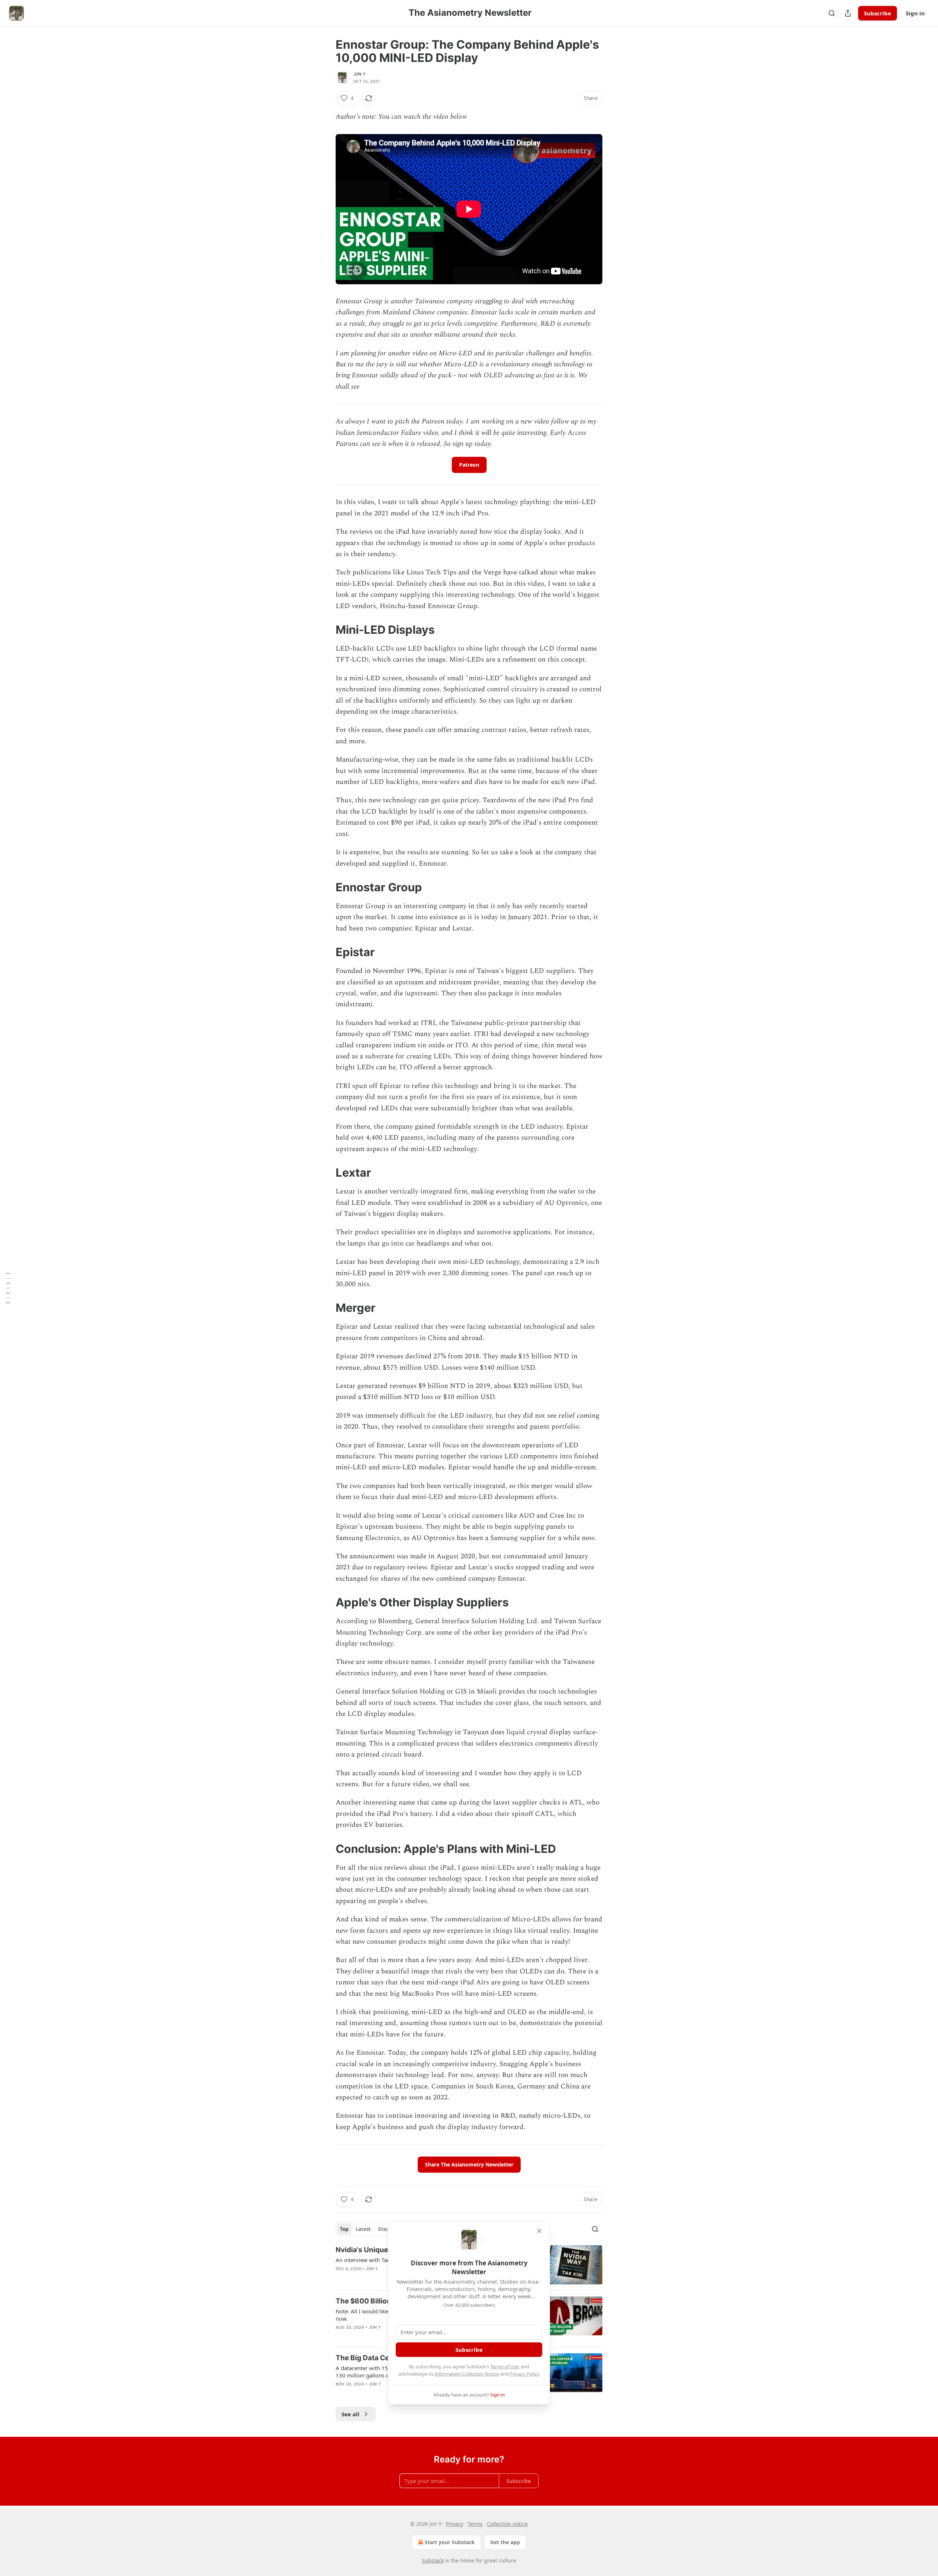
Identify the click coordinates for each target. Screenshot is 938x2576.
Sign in (915, 13)
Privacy (455, 2524)
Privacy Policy (524, 2374)
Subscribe (878, 13)
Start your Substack (450, 2542)
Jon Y (359, 74)
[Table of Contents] (8, 1288)
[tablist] (373, 2229)
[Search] (832, 13)
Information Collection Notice (467, 2374)
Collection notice (507, 2524)
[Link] (325, 630)
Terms (475, 2524)
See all (350, 2414)
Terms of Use (504, 2366)
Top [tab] (344, 2229)
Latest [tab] (363, 2229)
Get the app (505, 2542)
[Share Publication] (848, 13)
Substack (433, 2560)
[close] (539, 2231)
